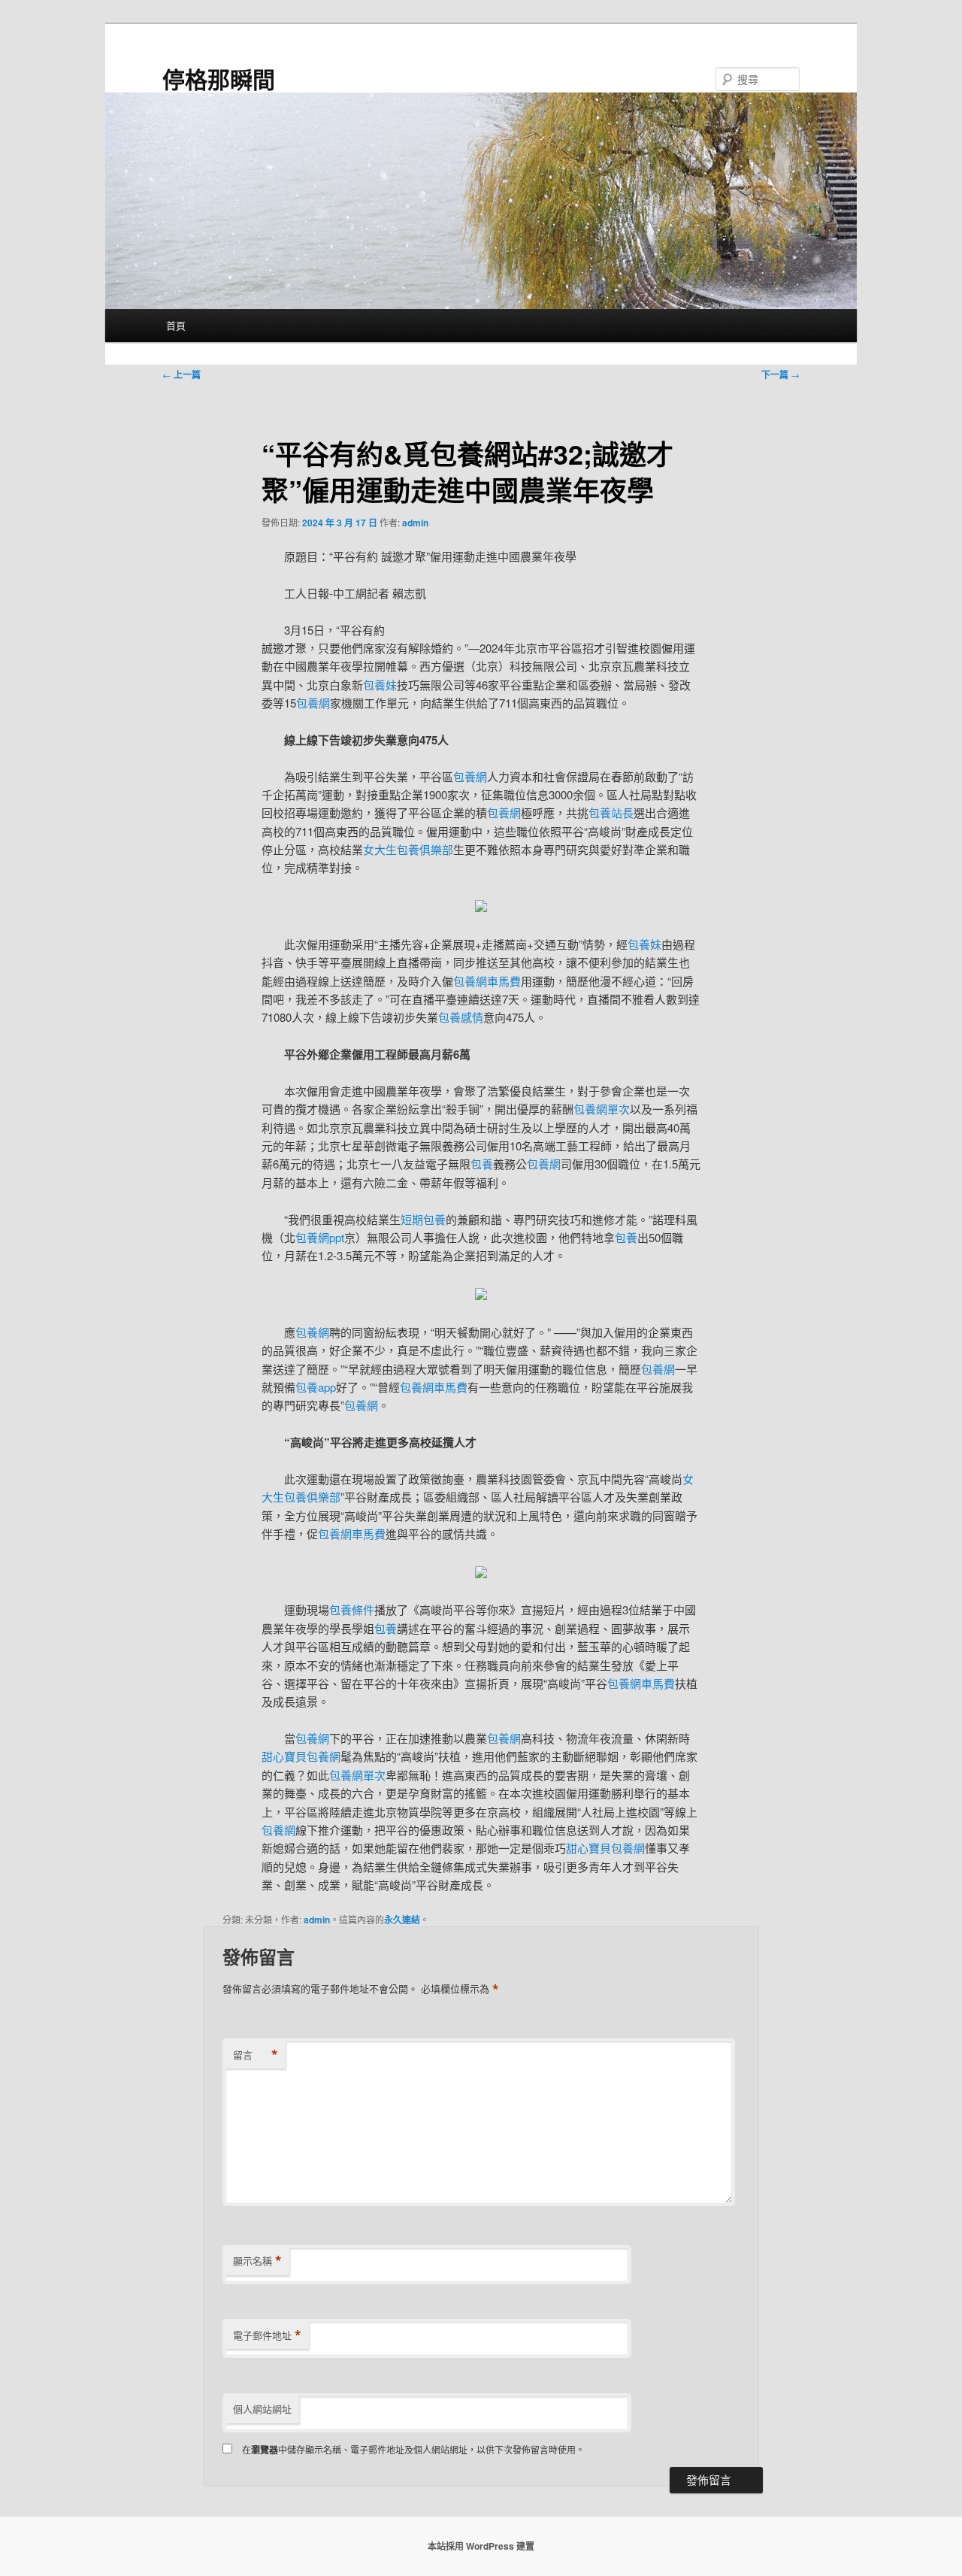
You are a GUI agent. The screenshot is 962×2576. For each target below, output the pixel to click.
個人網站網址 (262, 2409)
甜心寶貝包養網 (301, 1756)
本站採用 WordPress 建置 (481, 2546)
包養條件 (352, 1609)
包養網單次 (602, 1109)
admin (415, 523)
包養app (316, 1387)
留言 (256, 2055)
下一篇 (780, 374)
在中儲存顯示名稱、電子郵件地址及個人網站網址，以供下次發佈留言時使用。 (413, 2449)
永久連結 (402, 1920)
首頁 (176, 325)
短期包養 (423, 1219)
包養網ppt (320, 1237)
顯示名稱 (257, 2261)
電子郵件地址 (267, 2335)
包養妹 (380, 685)
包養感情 (461, 1017)
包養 (482, 1164)
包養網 (313, 703)
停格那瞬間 (219, 79)
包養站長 (611, 812)
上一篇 (182, 374)
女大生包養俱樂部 (408, 849)
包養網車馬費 (487, 981)
